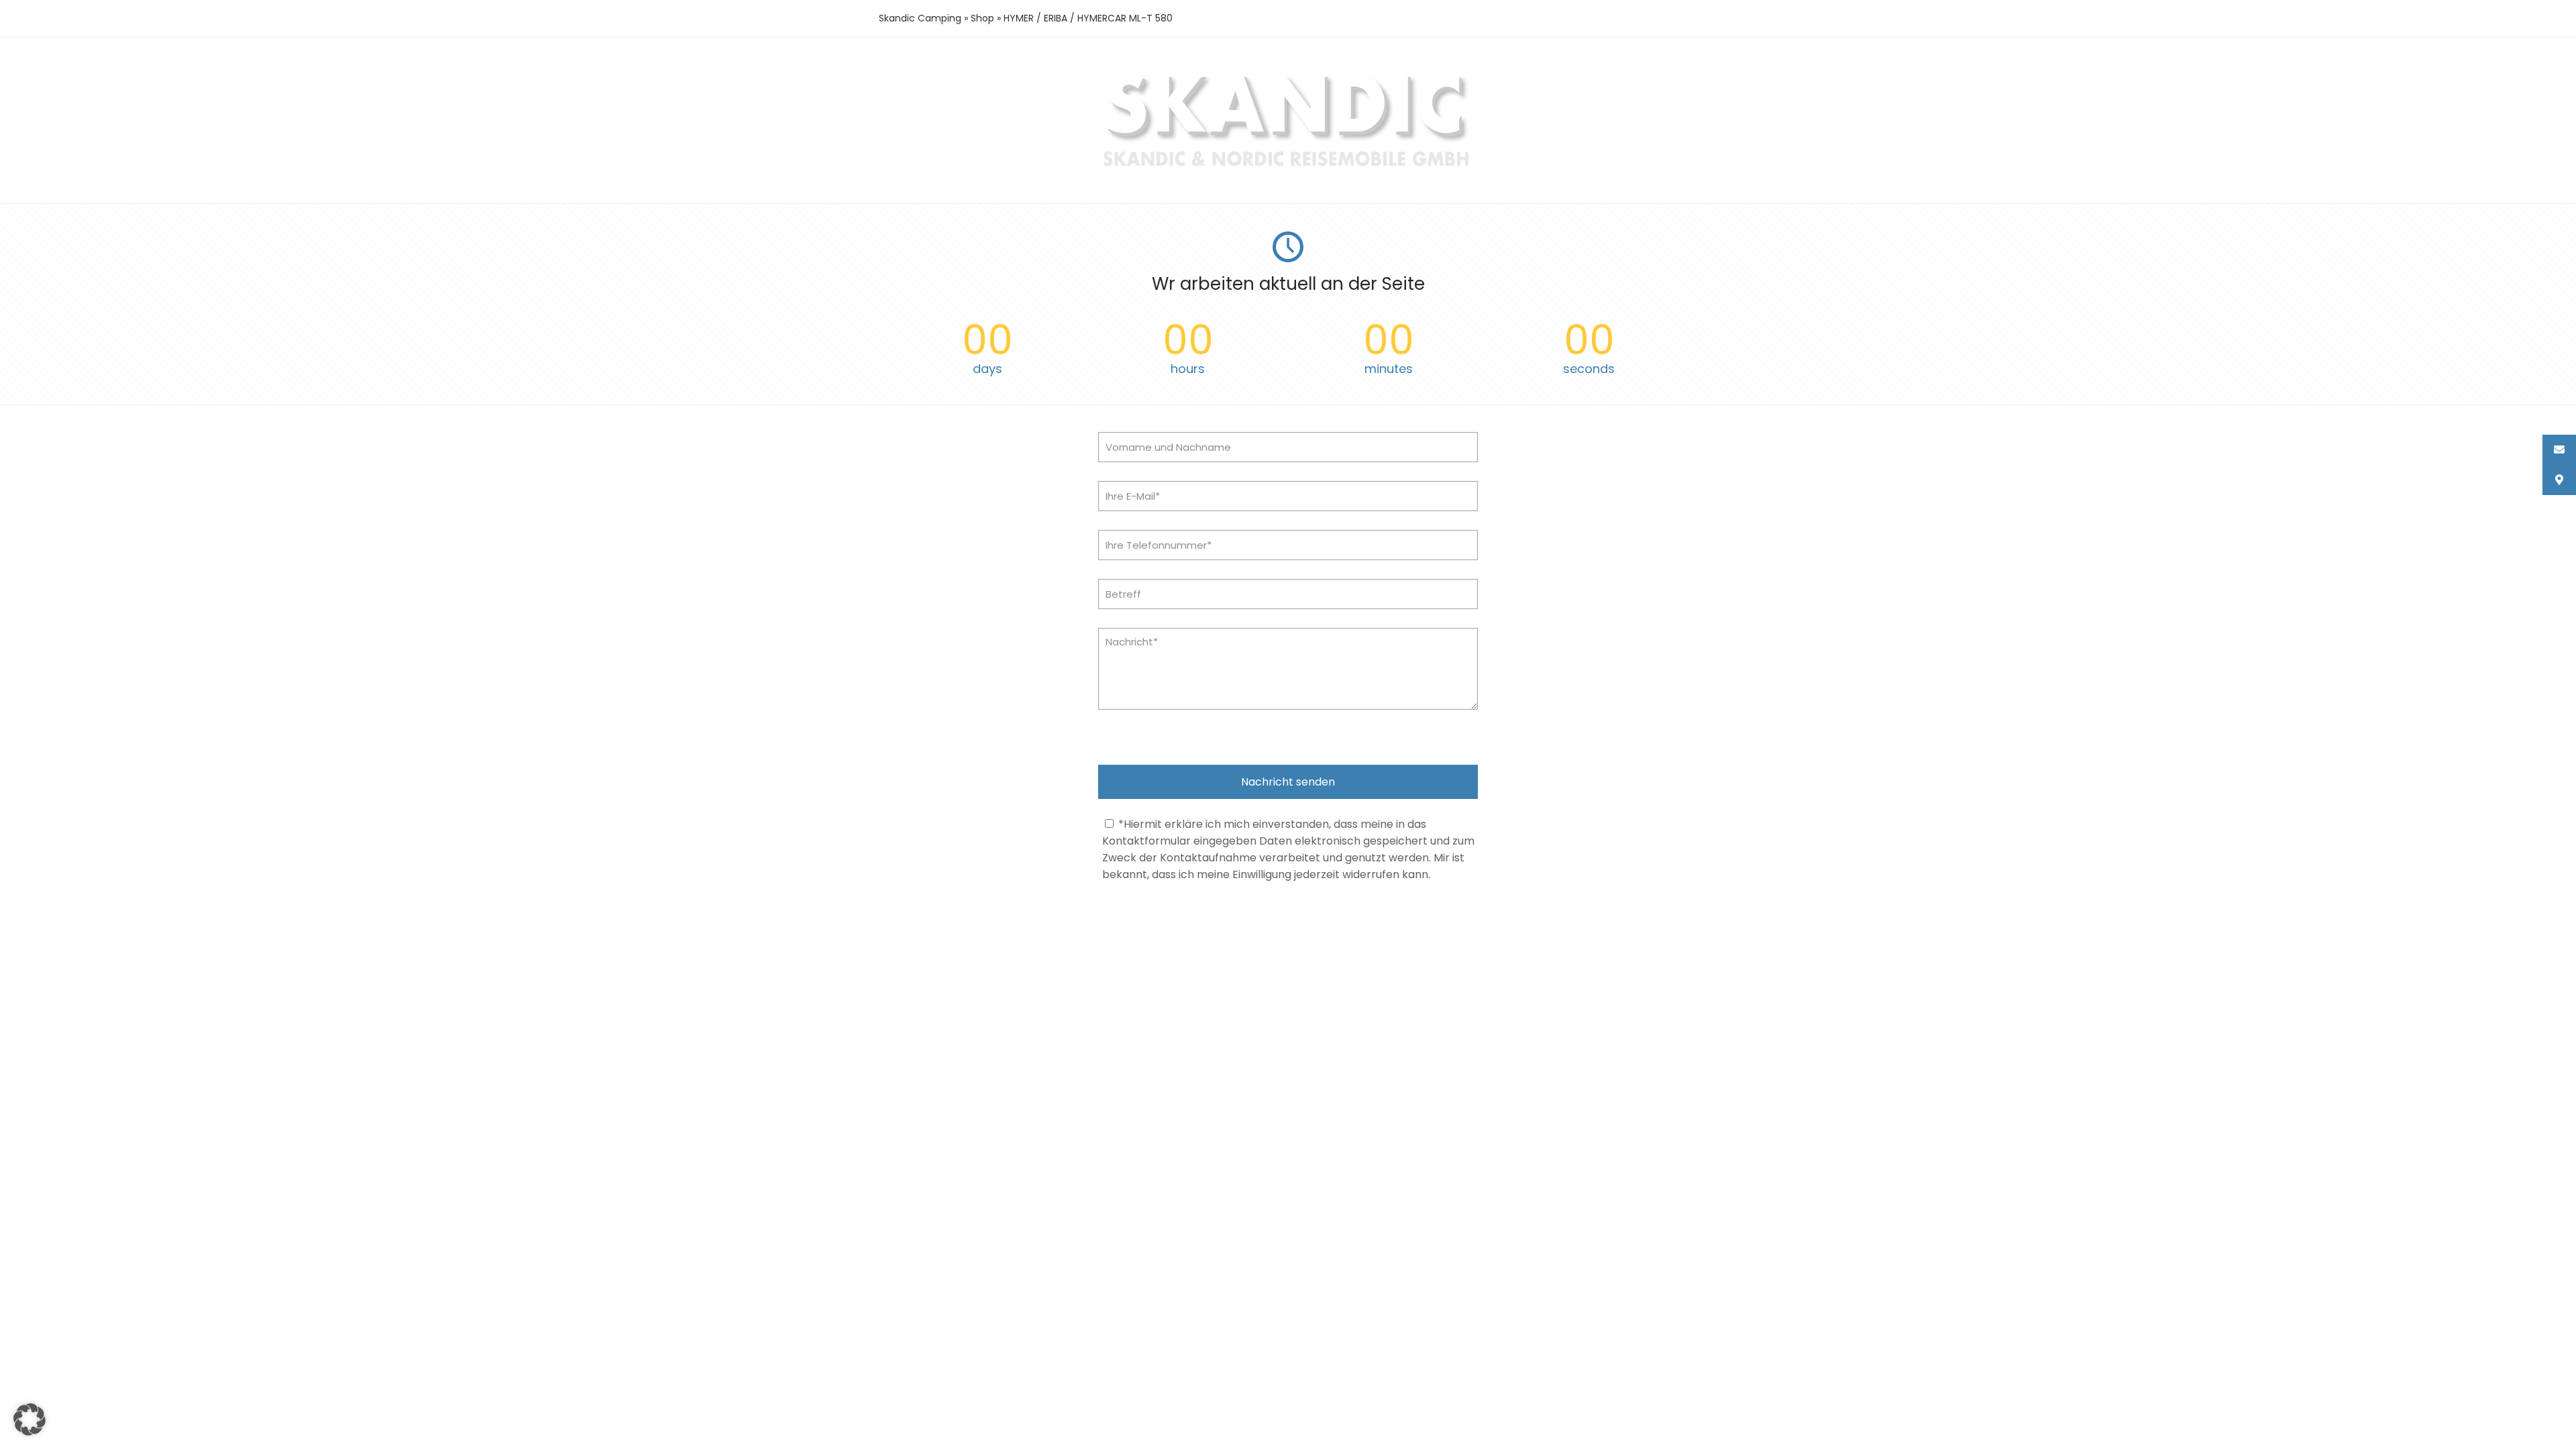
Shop (982, 18)
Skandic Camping (920, 18)
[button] (30, 1419)
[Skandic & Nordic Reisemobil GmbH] (1288, 168)
